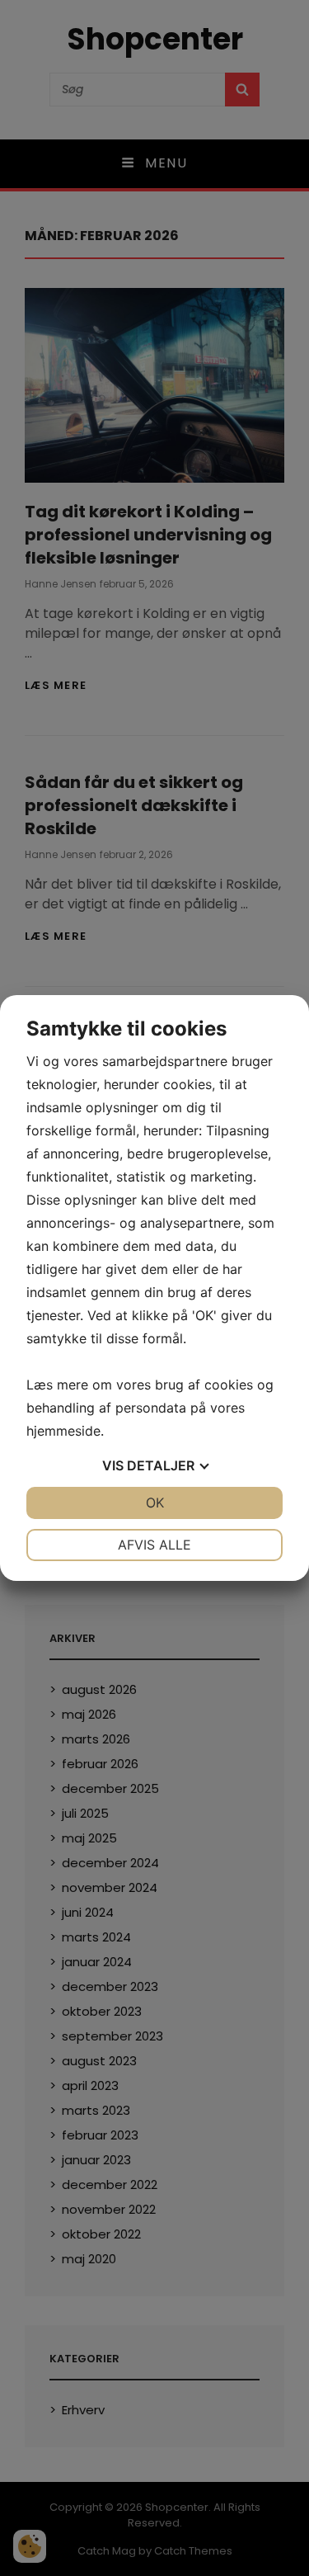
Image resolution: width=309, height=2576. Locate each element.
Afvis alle (154, 1545)
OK (155, 1503)
